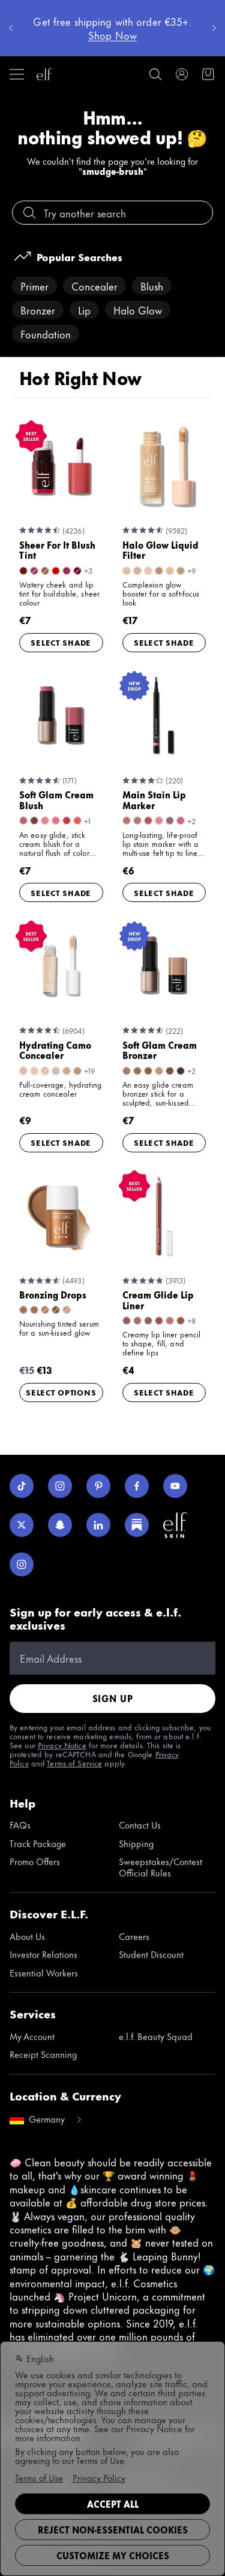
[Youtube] (175, 1486)
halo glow (138, 310)
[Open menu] (17, 74)
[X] (22, 1525)
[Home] (44, 74)
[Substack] (137, 1525)
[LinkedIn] (98, 1525)
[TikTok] (22, 1486)
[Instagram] (60, 1486)
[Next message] (214, 28)
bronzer (38, 310)
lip (84, 310)
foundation (46, 334)
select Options (61, 1392)
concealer (94, 286)
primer (34, 286)
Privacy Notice (62, 1745)
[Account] (182, 74)
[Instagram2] (22, 1564)
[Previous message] (11, 28)
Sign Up (113, 1698)
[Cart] (208, 74)
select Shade (61, 642)
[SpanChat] (60, 1525)
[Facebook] (137, 1486)
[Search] (155, 74)
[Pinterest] (98, 1486)
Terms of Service (74, 1763)
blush (152, 286)
